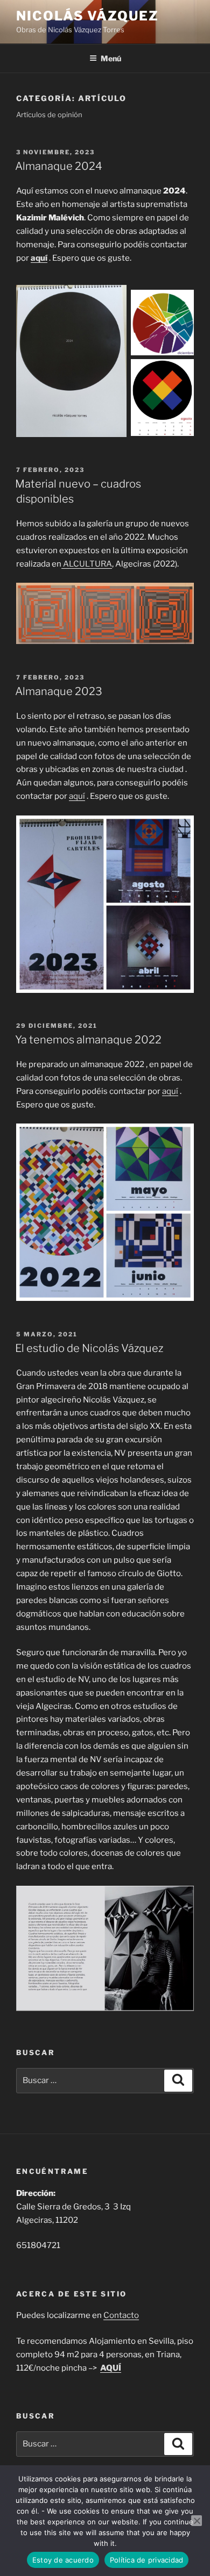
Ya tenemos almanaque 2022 (88, 1040)
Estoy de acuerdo (63, 2560)
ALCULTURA (87, 564)
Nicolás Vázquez (87, 16)
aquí (39, 258)
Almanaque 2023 (59, 691)
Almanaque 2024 (59, 166)
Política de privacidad (147, 2560)
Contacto (121, 2315)
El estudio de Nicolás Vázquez (89, 1348)
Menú (111, 58)
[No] (197, 2521)
